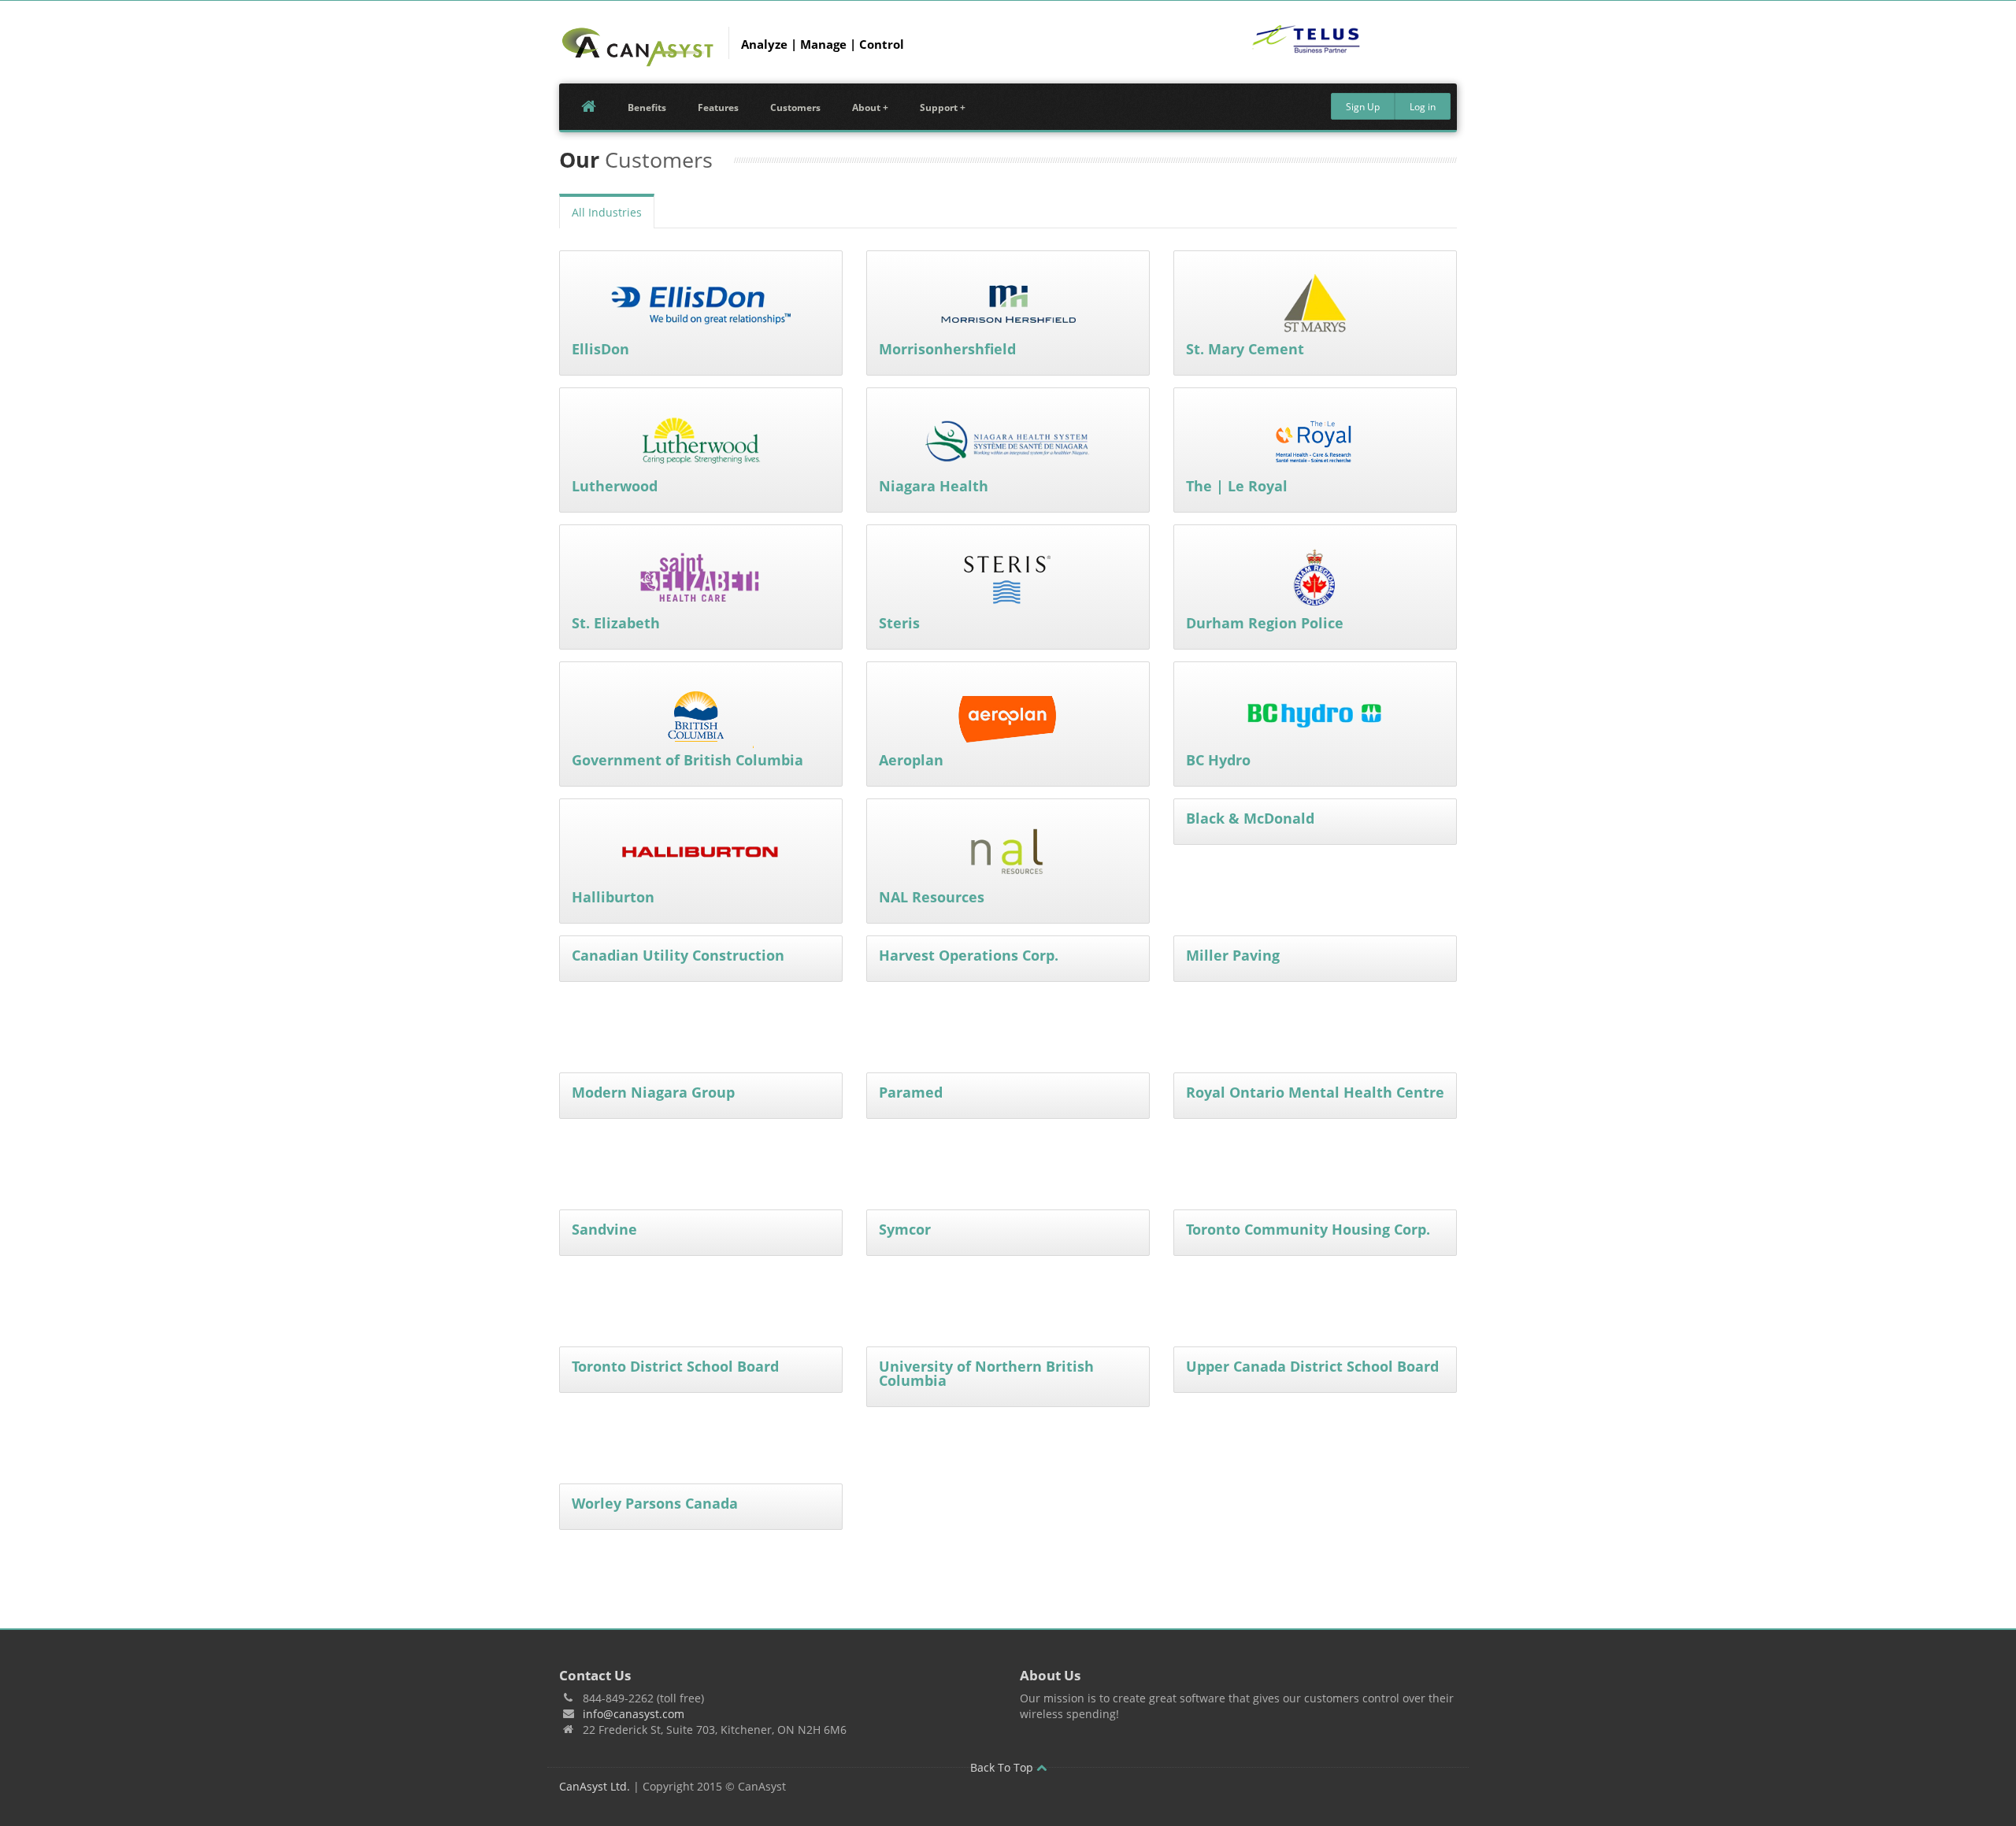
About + (870, 107)
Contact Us (595, 1675)
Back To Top (1003, 1767)
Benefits (647, 107)
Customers (795, 107)
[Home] (638, 47)
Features (718, 107)
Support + (943, 107)
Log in (1423, 107)
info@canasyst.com (634, 1714)
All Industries (607, 212)
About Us (1050, 1675)
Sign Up (1363, 107)
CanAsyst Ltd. (595, 1786)
